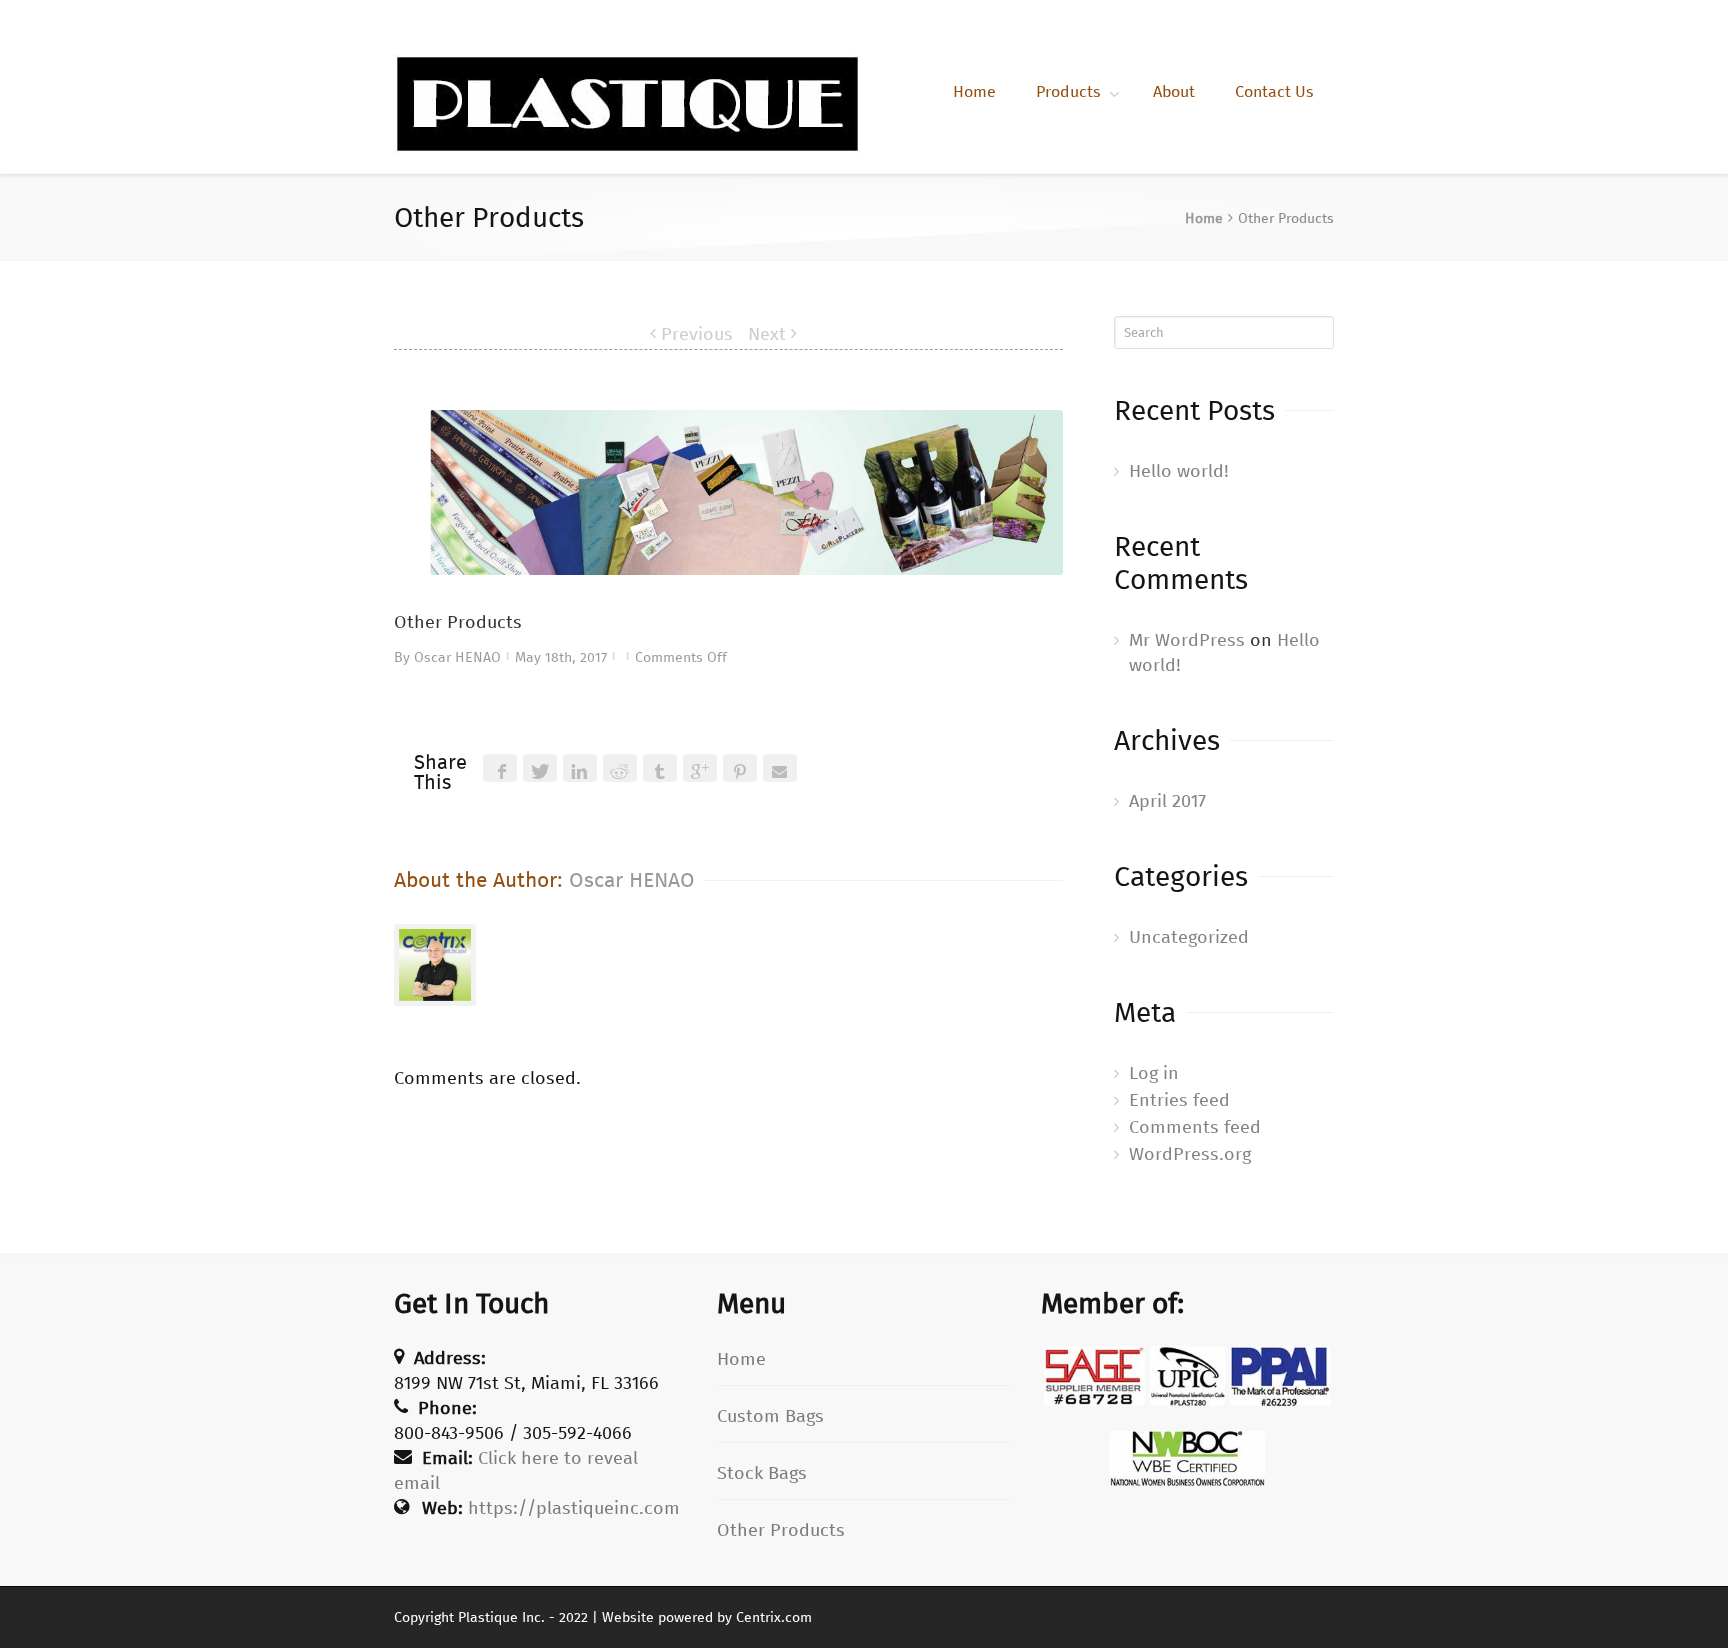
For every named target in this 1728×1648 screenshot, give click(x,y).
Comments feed (1195, 1127)
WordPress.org (1190, 1154)
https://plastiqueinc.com (574, 1508)
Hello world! (1179, 471)
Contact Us (1274, 91)
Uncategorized (1189, 937)
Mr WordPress (1187, 640)
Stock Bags (762, 1473)
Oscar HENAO (457, 657)
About (1174, 91)
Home (974, 91)
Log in (1154, 1073)
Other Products (781, 1530)
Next (767, 334)
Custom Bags (770, 1416)
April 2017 (1167, 801)
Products (1068, 91)
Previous (697, 334)
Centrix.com (774, 1617)
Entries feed (1179, 1100)
